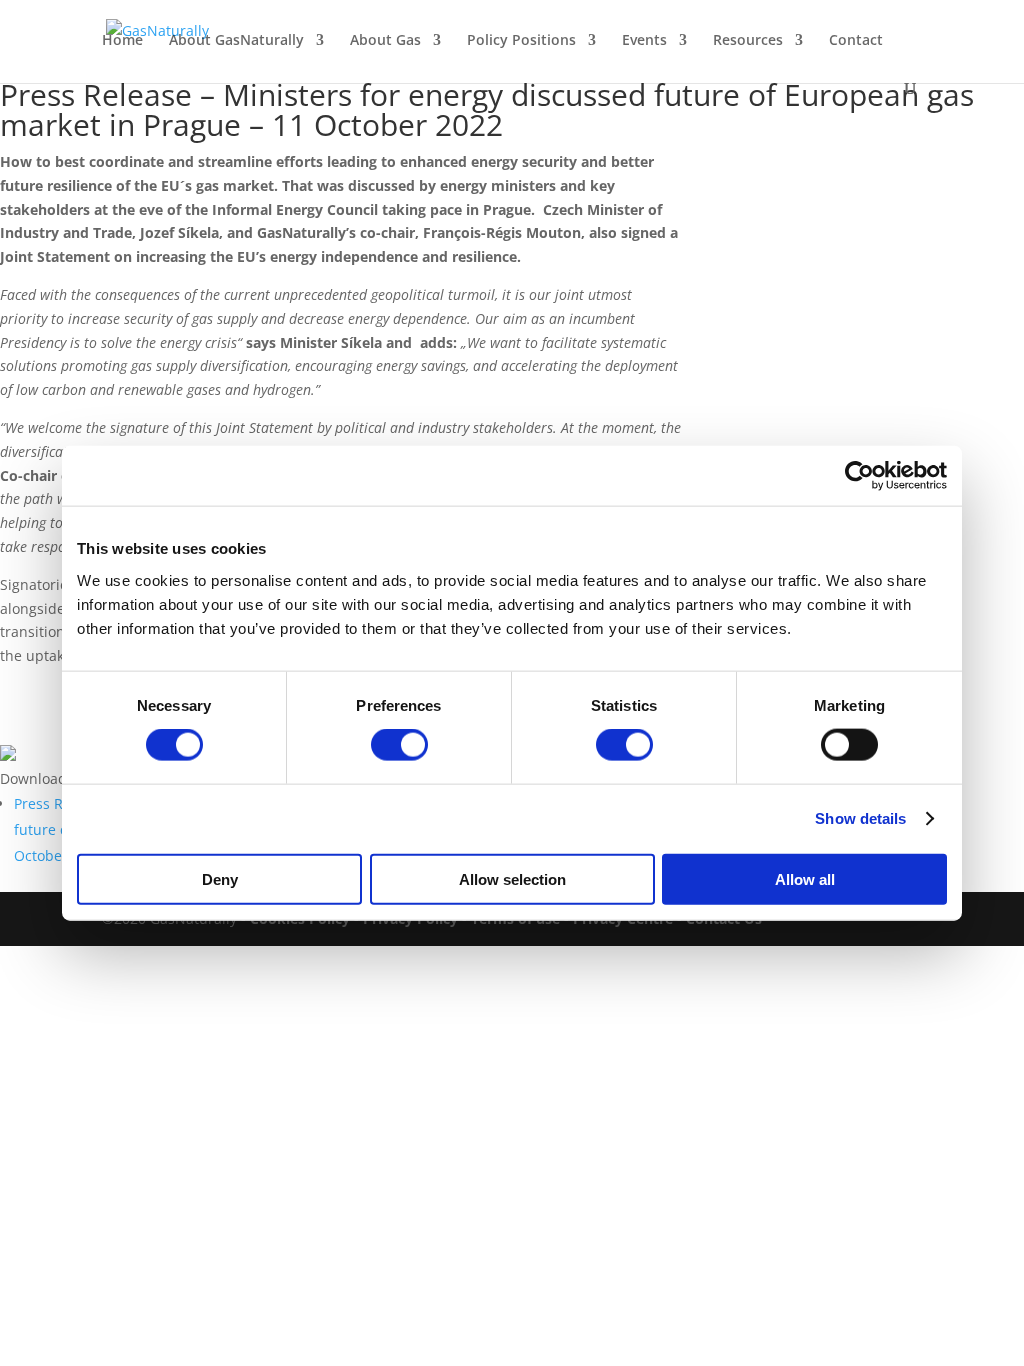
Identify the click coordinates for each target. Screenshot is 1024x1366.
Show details (860, 818)
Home (122, 41)
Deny (220, 878)
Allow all (805, 878)
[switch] (399, 745)
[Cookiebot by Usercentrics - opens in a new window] (859, 476)
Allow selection (512, 878)
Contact (856, 41)
